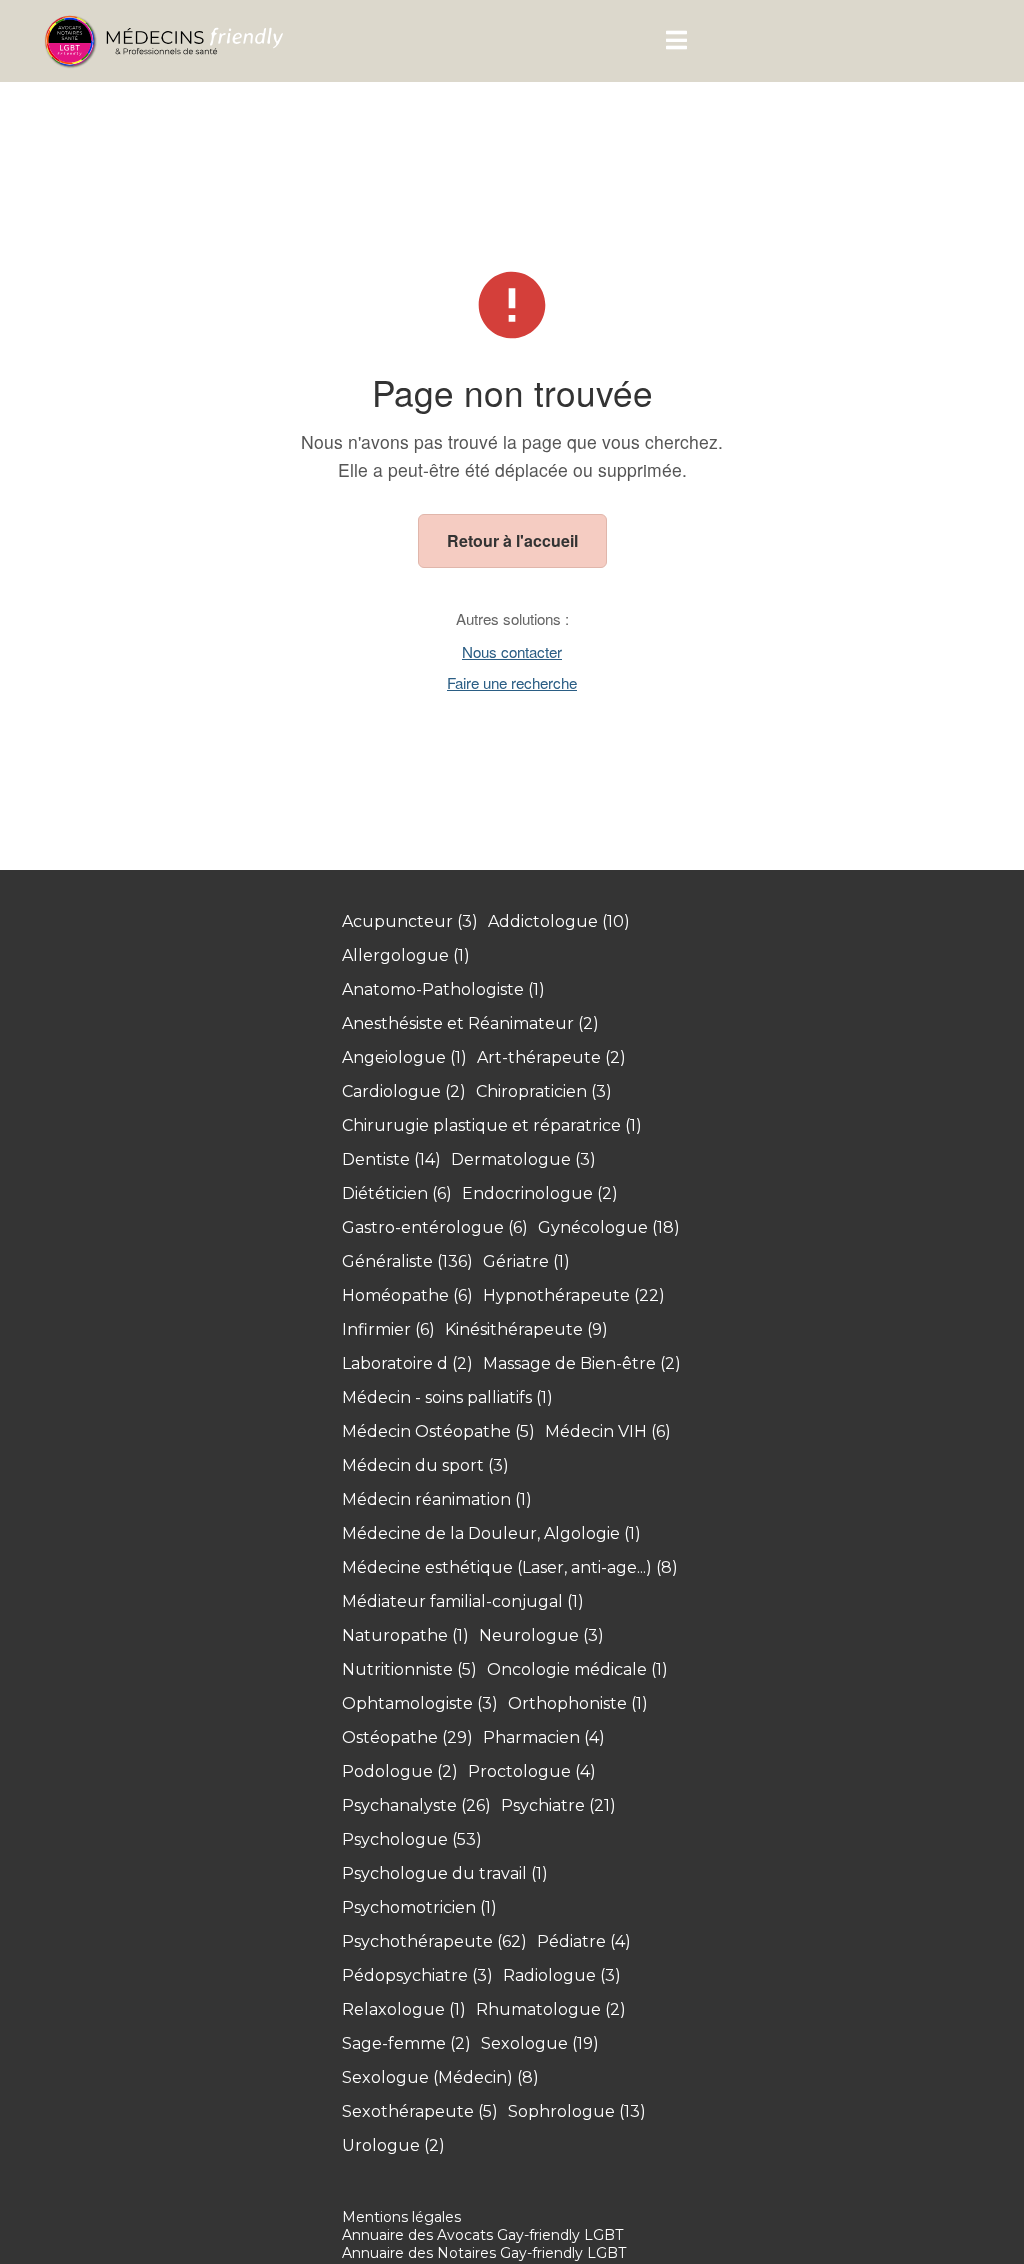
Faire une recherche (512, 682)
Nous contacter (512, 651)
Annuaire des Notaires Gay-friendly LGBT (484, 2253)
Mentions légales (401, 2217)
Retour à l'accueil (512, 540)
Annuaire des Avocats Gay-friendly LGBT (482, 2235)
